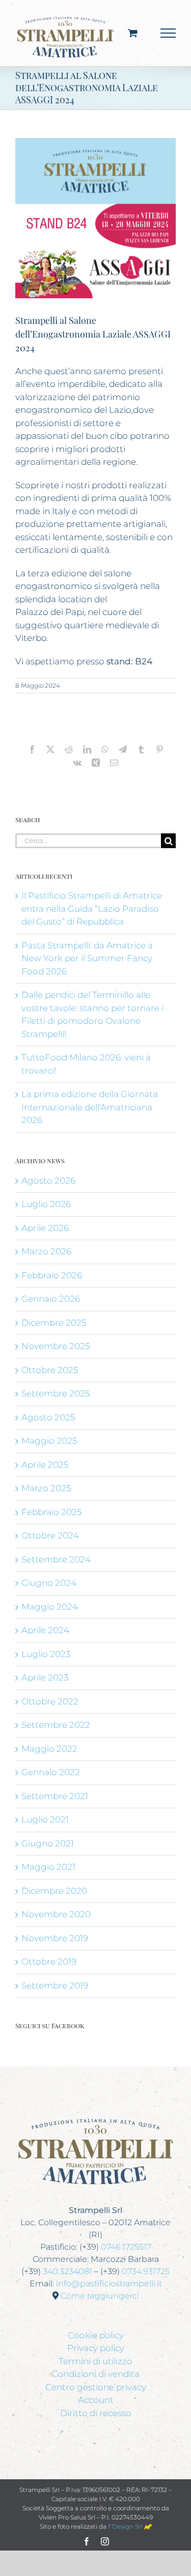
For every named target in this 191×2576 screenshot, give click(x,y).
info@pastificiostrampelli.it (109, 2284)
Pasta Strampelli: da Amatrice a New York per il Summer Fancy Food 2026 (87, 958)
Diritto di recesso (96, 2413)
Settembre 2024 (56, 1559)
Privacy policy (96, 2348)
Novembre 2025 (56, 1346)
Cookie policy (96, 2335)
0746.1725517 (126, 2247)
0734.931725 (146, 2271)
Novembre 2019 (55, 1938)
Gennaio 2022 (51, 1772)
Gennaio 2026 (51, 1299)
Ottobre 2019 (49, 1962)
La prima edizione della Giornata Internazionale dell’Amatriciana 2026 (90, 1107)
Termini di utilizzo (95, 2361)
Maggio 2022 (49, 1749)
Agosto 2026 (48, 1181)
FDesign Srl (126, 2526)
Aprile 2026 (45, 1228)
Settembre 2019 (55, 1985)
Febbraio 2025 (51, 1512)
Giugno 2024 (49, 1583)
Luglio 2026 (46, 1204)
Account (96, 2400)
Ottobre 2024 (50, 1535)
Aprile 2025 (45, 1465)
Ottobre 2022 (50, 1701)
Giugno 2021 (48, 1843)
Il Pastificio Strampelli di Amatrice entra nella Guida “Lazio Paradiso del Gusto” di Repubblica (92, 908)
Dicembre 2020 (54, 1891)
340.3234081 (67, 2271)
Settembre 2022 (56, 1725)
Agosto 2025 (48, 1417)
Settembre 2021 (55, 1796)
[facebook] (87, 2541)
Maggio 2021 (48, 1867)
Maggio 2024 (50, 1607)
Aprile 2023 (45, 1677)
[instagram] (105, 2541)
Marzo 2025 (46, 1488)
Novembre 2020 (56, 1914)
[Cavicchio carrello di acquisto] (133, 33)
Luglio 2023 (46, 1654)
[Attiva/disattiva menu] (168, 33)
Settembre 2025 (56, 1393)
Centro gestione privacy (96, 2387)
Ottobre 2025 (50, 1370)
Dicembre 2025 (54, 1323)
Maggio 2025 (49, 1441)
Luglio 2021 (45, 1819)
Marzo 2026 (46, 1251)
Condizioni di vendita (95, 2374)
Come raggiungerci (100, 2296)
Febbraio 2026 (52, 1275)
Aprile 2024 (45, 1630)
